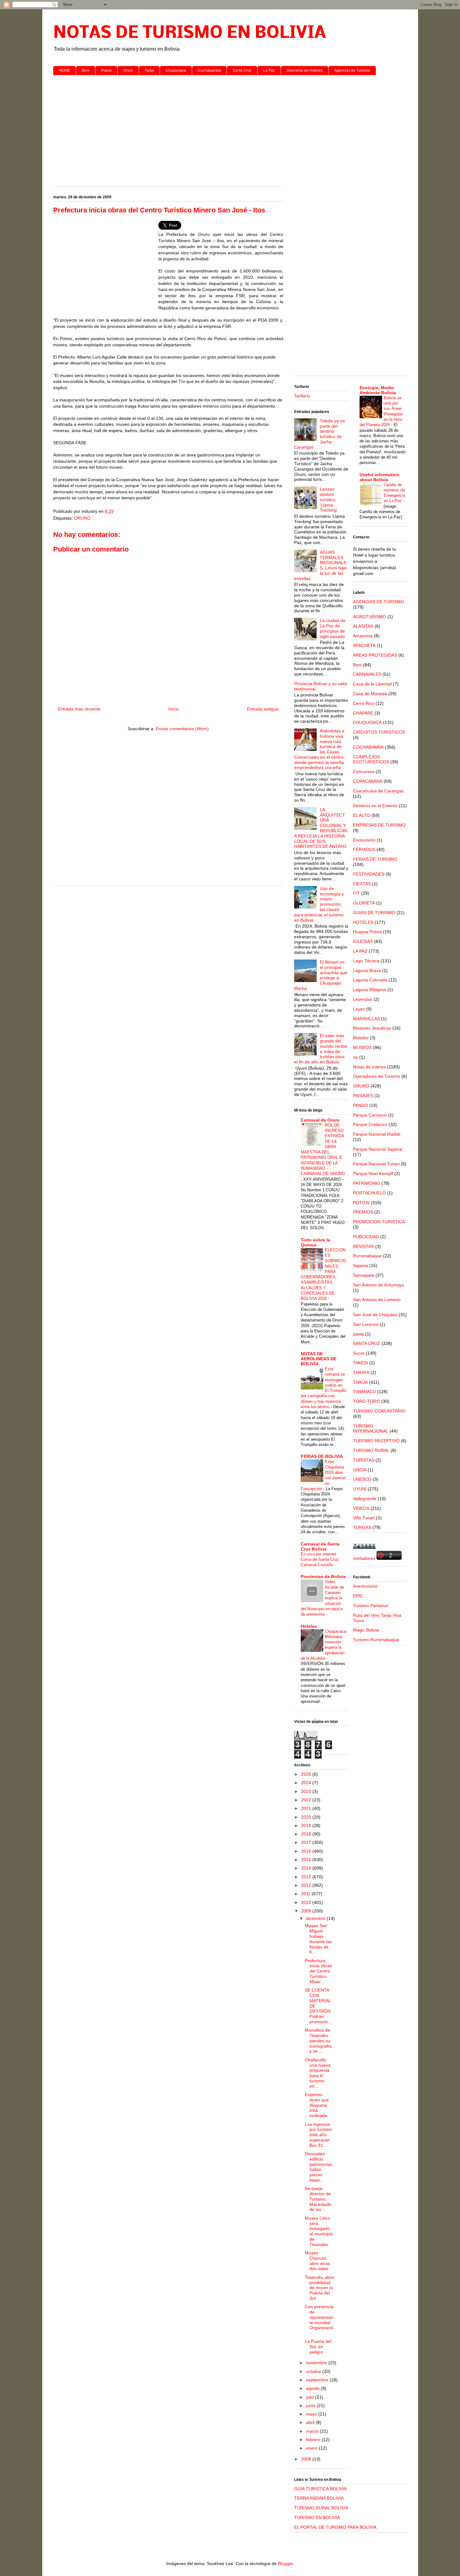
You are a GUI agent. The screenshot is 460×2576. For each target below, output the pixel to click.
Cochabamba (209, 70)
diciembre (316, 1918)
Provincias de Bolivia (323, 1576)
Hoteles (309, 1626)
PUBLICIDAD (366, 1237)
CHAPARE (363, 713)
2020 (307, 1817)
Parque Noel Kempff (373, 1173)
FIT (356, 893)
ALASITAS (363, 626)
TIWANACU (364, 1392)
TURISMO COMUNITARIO (379, 1411)
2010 (307, 1902)
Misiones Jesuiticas (372, 1028)
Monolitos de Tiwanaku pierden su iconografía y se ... (318, 2041)
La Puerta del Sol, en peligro (318, 2347)
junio (311, 2405)
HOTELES (363, 922)
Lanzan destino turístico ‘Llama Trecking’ (329, 499)
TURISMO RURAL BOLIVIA (321, 2508)
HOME (64, 70)
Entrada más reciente (79, 709)
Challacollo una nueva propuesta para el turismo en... (318, 2073)
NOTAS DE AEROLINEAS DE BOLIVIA (319, 1359)
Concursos (364, 771)
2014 (307, 1868)
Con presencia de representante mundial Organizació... (319, 2320)
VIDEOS (361, 1508)
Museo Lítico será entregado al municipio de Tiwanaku (319, 2231)
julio (311, 2397)
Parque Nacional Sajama (378, 1149)
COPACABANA (368, 781)
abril (311, 2422)
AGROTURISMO (370, 617)
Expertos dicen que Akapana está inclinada (317, 2105)
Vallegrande (365, 1499)
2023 (307, 1791)
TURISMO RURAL (371, 1450)
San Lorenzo (366, 1324)
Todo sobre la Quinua (315, 1242)
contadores (364, 1558)
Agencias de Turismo (352, 70)
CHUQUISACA (367, 722)
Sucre (359, 1353)
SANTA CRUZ (367, 1343)
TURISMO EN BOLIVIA (317, 2517)
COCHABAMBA (368, 747)
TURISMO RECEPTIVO (376, 1441)
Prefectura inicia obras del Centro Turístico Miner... (318, 1971)
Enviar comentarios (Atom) (182, 729)
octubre (314, 2371)
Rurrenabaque (367, 1256)
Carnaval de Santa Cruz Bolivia (320, 1546)
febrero (314, 2440)
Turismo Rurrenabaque (376, 1640)
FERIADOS (364, 849)
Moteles (361, 1038)
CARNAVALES (367, 674)
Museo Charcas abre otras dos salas (317, 2261)
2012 (307, 1885)
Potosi (106, 70)
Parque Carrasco (370, 1115)
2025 (307, 1774)
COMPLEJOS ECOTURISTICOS (371, 759)
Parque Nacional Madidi (377, 1134)
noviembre (317, 2363)
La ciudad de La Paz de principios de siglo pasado (333, 628)
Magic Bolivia (366, 1630)
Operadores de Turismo (377, 1076)
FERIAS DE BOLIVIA (322, 1456)
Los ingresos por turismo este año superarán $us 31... (318, 2135)
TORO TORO (366, 1401)
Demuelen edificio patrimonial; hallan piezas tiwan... (319, 2167)
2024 (307, 1783)
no (355, 1057)
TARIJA (360, 1382)
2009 (307, 1911)
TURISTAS (364, 1460)
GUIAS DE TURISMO (374, 913)
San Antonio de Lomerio (377, 1300)
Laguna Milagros (370, 990)
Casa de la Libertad (372, 684)
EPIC (358, 1596)
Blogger (285, 2563)
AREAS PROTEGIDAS (375, 655)
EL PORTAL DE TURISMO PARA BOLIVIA (335, 2527)
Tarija (149, 70)
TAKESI (360, 1363)
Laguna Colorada (370, 980)
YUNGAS (362, 1527)
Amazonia (363, 636)
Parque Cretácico (370, 1124)
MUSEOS (362, 1047)
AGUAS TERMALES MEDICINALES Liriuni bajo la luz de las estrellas (321, 565)
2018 (307, 1834)
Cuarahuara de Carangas (378, 791)
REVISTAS (363, 1246)
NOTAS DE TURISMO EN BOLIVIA (190, 33)
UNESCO (362, 1479)
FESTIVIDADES (369, 874)
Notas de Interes (369, 1067)
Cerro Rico (364, 703)
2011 (306, 1894)
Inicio (174, 709)
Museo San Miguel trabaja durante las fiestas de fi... (318, 1939)
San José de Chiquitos (375, 1315)
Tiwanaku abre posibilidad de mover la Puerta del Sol (319, 2288)
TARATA (361, 1372)
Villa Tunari (364, 1518)
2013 (307, 1877)
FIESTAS (362, 884)
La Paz (269, 70)
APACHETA (364, 645)
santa (358, 1334)
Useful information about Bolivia (379, 477)
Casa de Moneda (370, 694)
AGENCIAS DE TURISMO (378, 602)
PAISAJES (363, 1096)
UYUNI (360, 1489)
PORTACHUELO (369, 1193)
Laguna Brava (367, 970)
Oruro (128, 70)
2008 (307, 2459)
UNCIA (360, 1470)
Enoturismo (364, 840)
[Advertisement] (230, 128)
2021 (307, 1808)
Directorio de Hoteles (305, 70)
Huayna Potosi (367, 932)
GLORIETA (364, 903)
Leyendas (363, 999)
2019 (307, 1825)
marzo (313, 2431)
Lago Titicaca (366, 961)
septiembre (318, 2380)
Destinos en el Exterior (375, 806)
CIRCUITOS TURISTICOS (379, 732)
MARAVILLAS (366, 1019)
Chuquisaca (176, 70)
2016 (307, 1851)
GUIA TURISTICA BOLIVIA (320, 2489)
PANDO (360, 1105)
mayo (312, 2414)
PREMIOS (363, 1212)
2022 (307, 1800)
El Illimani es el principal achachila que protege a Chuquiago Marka (321, 975)
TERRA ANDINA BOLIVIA (319, 2498)
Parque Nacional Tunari (376, 1164)
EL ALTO (362, 815)
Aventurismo (365, 1586)
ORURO (82, 518)
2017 (307, 1842)
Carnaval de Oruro (320, 1120)
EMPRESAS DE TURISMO (379, 825)
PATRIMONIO (367, 1183)
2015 (307, 1860)
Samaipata (364, 1275)
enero (312, 2448)
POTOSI (361, 1203)
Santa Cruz (242, 70)
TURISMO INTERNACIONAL (371, 1429)
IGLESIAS (363, 941)
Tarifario (302, 396)
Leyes (359, 1009)
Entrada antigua (263, 709)
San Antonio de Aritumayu (378, 1285)
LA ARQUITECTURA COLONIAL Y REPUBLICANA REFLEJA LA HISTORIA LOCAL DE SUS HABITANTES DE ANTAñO (321, 828)
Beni (86, 70)
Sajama (360, 1265)
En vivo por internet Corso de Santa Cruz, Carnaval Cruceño (320, 1560)
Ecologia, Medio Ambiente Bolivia (378, 390)
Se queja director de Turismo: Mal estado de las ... (318, 2199)
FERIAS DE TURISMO (375, 859)
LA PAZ (360, 951)
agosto (313, 2388)
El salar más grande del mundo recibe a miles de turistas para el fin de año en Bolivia (321, 1049)
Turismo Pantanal (370, 1606)
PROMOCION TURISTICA (379, 1222)
